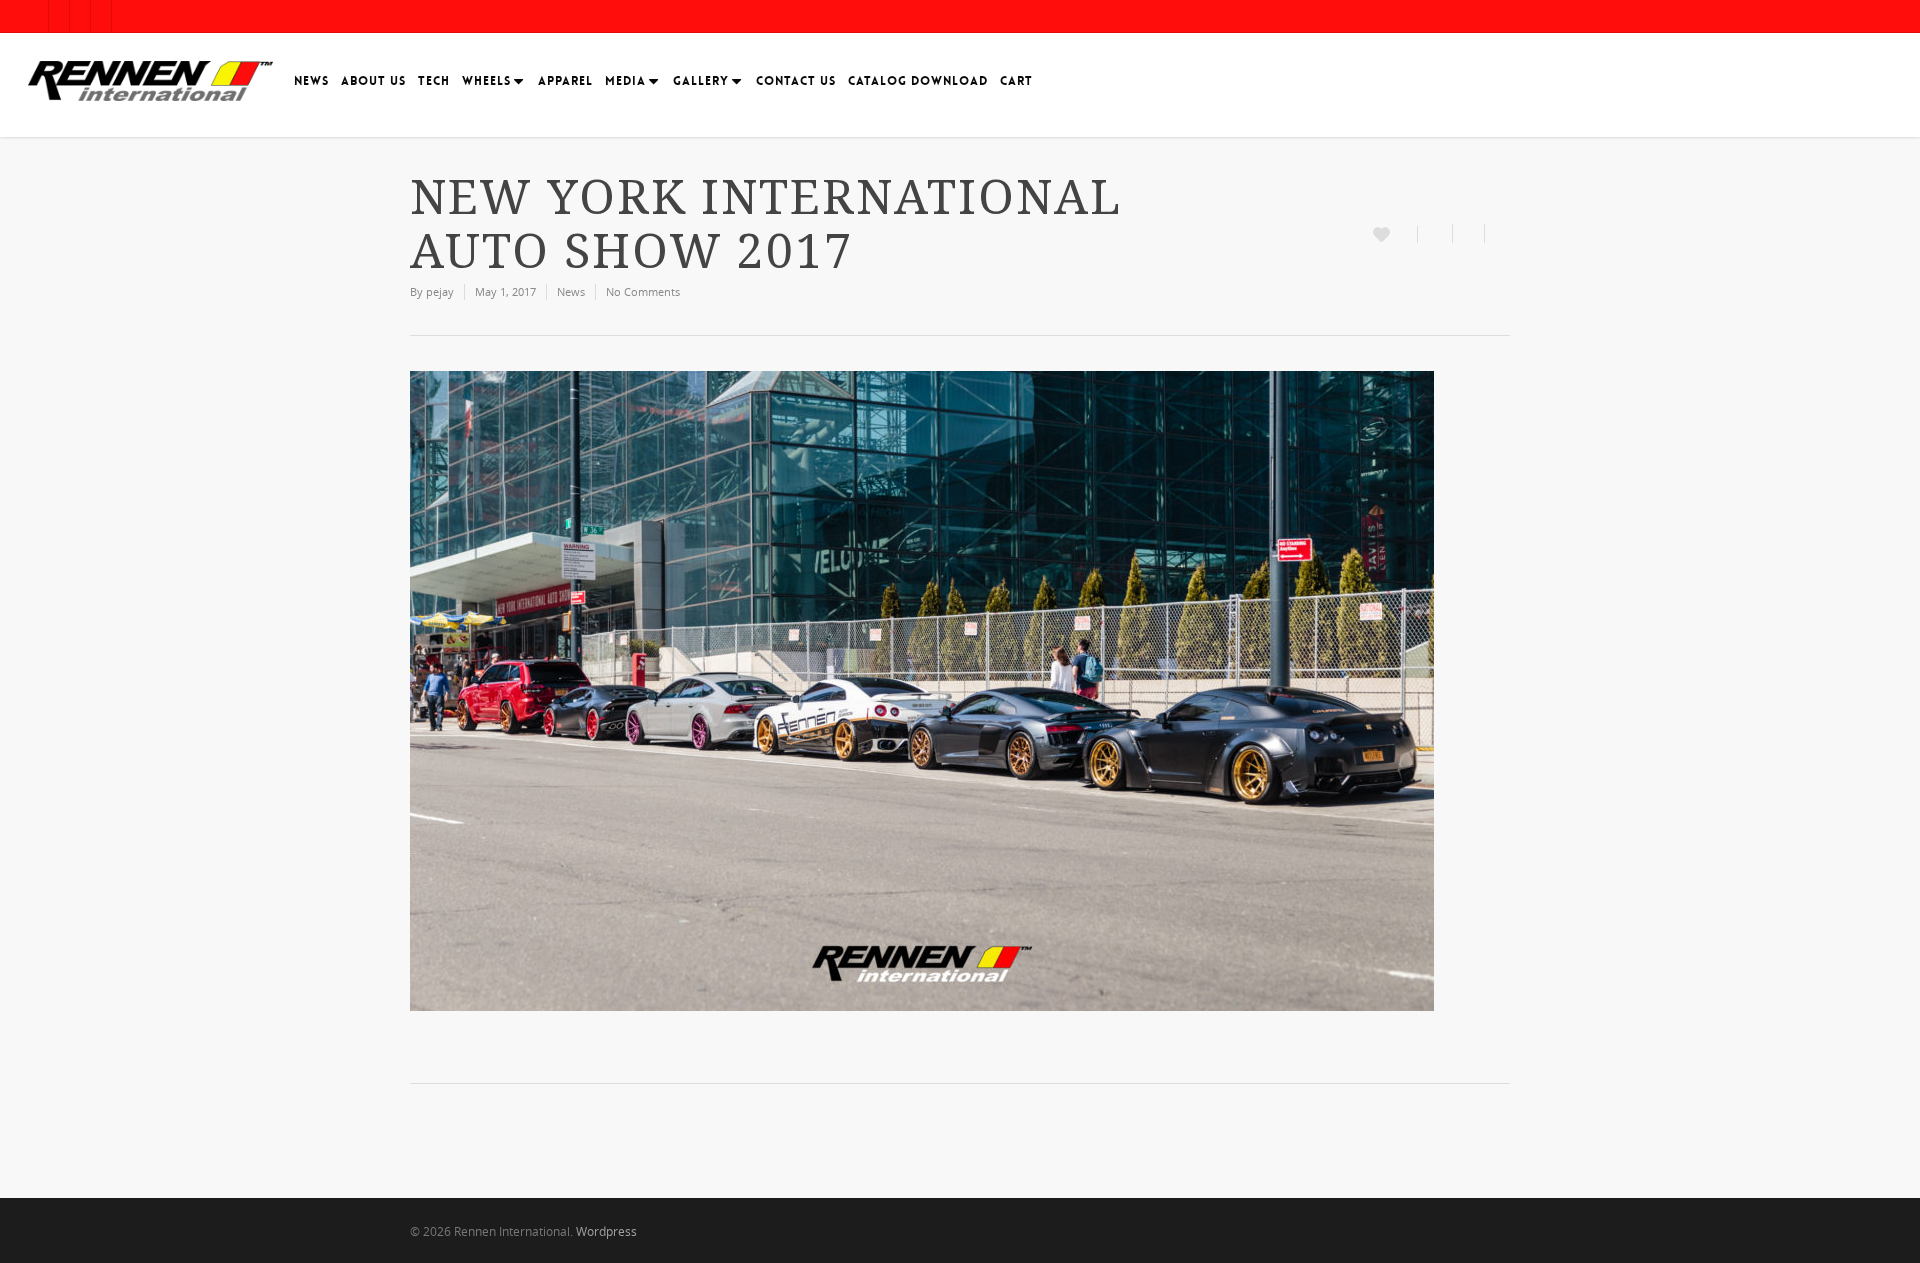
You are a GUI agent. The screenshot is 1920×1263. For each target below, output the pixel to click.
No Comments (643, 291)
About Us (373, 81)
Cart (1016, 81)
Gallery (701, 81)
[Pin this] (1497, 233)
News (311, 81)
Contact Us (796, 81)
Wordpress (606, 1231)
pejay (440, 291)
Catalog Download (918, 81)
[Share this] (1435, 233)
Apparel (565, 81)
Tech (434, 81)
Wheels (486, 81)
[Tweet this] (1469, 233)
